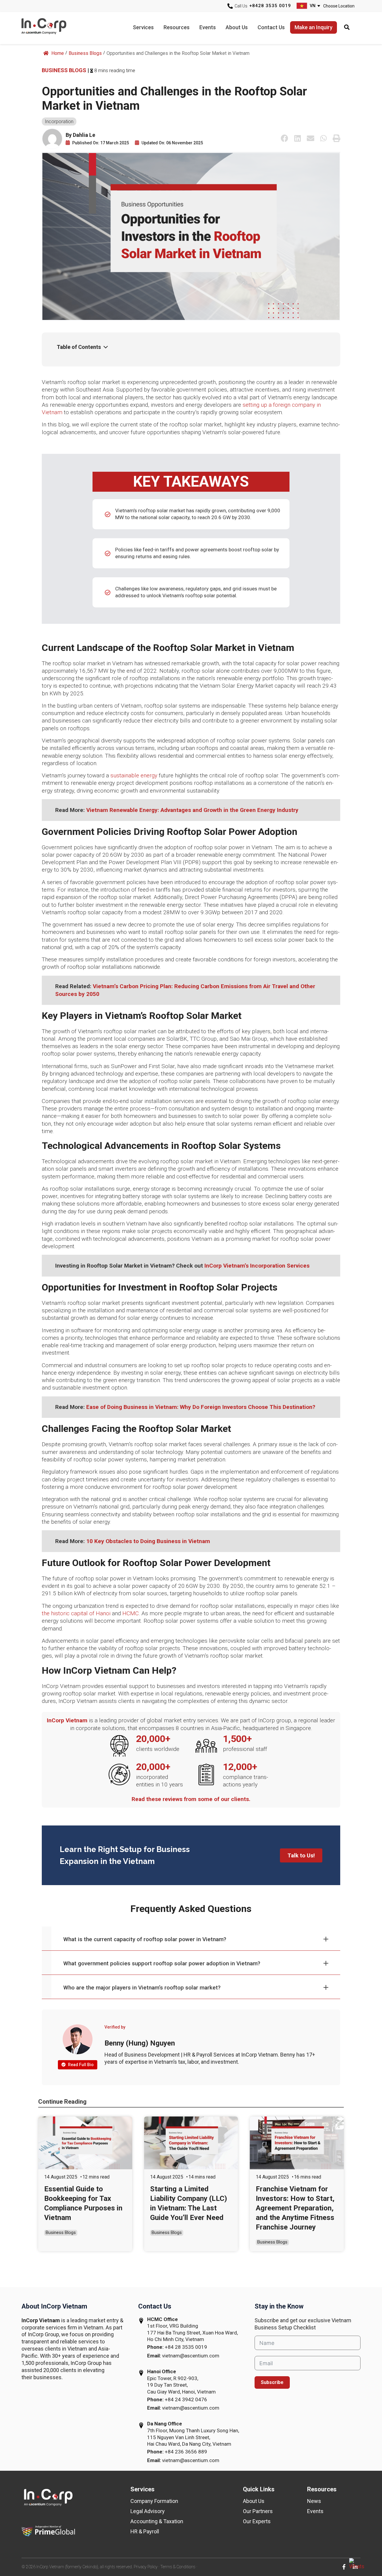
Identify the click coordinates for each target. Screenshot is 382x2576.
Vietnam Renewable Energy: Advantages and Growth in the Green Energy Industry (192, 810)
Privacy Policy (146, 2567)
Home (57, 53)
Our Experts (257, 2521)
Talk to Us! (301, 1855)
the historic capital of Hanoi (76, 1613)
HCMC (131, 1613)
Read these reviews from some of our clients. (191, 1799)
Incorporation (59, 122)
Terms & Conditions (178, 2567)
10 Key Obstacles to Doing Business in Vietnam (148, 1541)
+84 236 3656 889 (186, 2452)
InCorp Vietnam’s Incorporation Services (257, 1266)
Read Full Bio (80, 2065)
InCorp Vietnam (51, 28)
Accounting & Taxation (157, 2521)
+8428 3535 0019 (270, 6)
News (314, 2501)
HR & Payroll (145, 2531)
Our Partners (258, 2511)
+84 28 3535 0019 (186, 2347)
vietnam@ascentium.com (191, 2356)
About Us (254, 2501)
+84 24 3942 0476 (186, 2399)
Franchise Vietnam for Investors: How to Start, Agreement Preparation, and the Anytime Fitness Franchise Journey (295, 2208)
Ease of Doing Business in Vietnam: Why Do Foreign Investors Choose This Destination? (201, 1407)
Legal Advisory (148, 2511)
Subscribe (272, 2382)
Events (315, 2511)
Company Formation (154, 2501)
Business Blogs (85, 53)
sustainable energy (134, 775)
